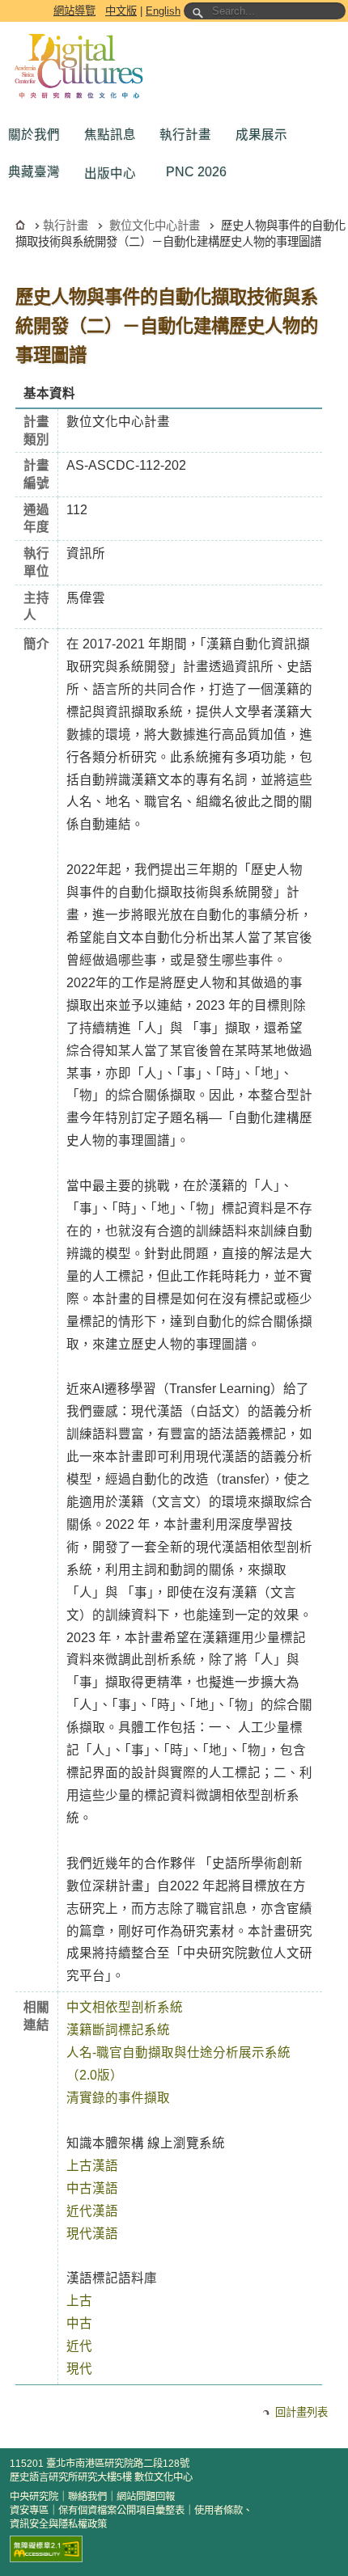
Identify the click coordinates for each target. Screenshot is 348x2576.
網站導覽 (74, 11)
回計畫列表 (301, 2412)
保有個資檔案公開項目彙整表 (121, 2511)
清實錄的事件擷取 (118, 2098)
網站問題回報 (146, 2497)
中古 (79, 2323)
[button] (38, 135)
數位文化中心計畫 (155, 226)
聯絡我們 (87, 2497)
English (163, 11)
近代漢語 (92, 2211)
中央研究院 (34, 2497)
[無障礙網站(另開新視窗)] (46, 2549)
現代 (79, 2369)
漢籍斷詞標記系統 (118, 2030)
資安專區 (29, 2511)
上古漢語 (92, 2166)
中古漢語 (92, 2188)
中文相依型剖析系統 (125, 2007)
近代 (79, 2346)
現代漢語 (92, 2234)
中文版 (121, 11)
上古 (79, 2301)
